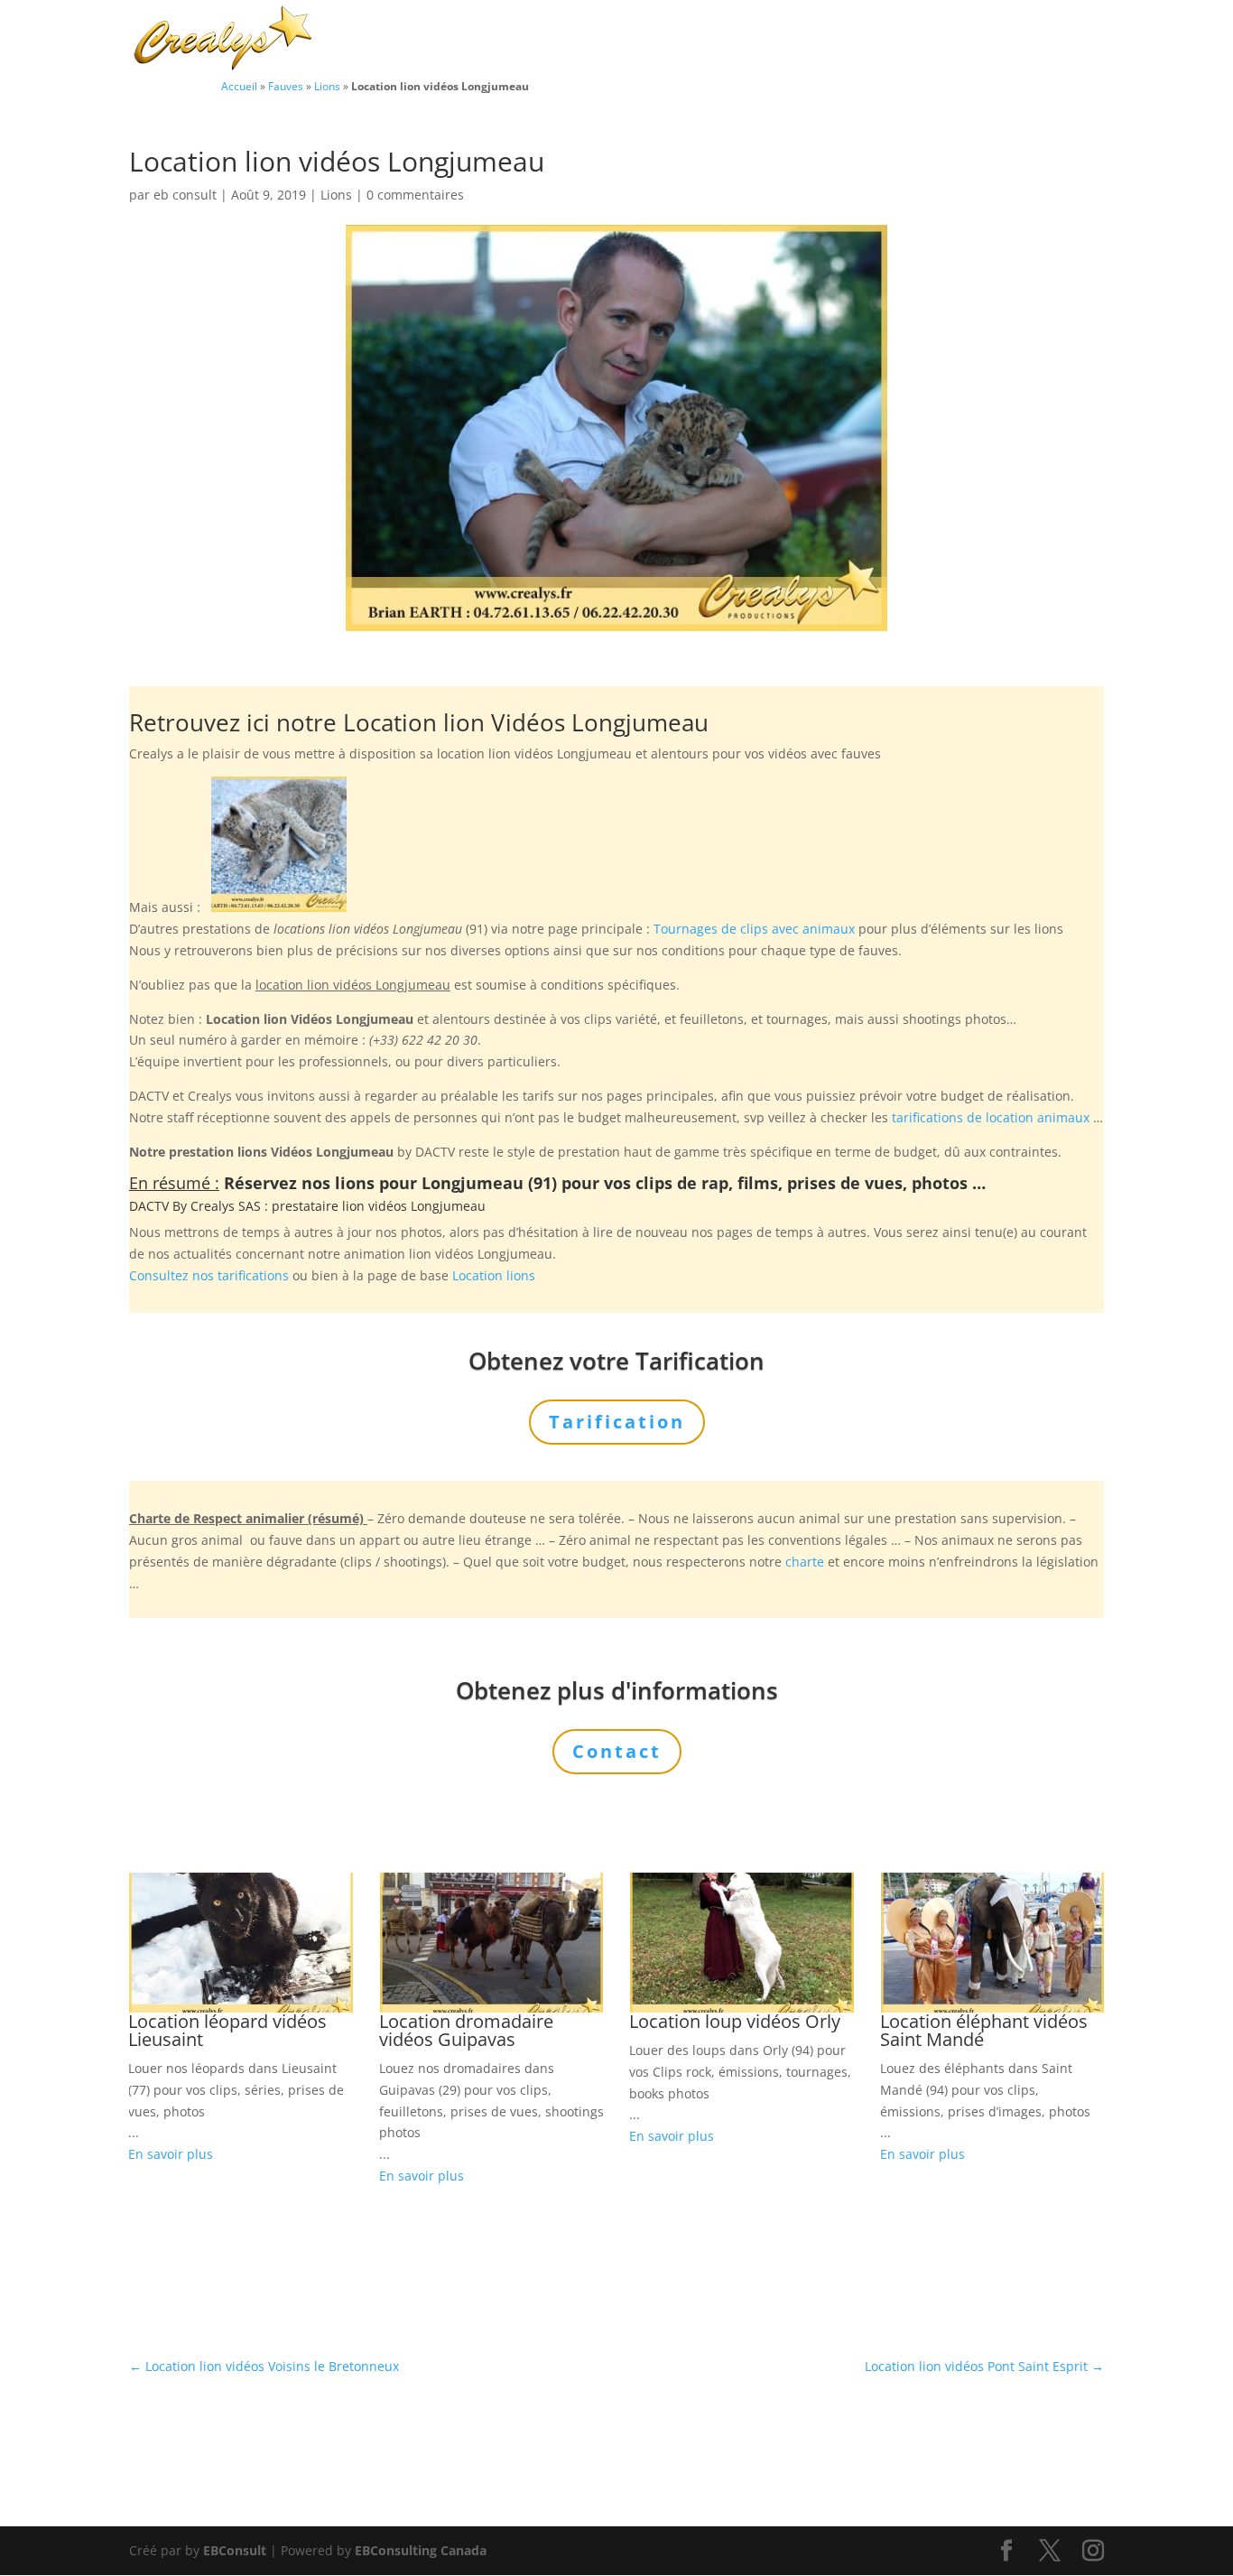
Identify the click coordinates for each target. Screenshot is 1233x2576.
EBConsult (235, 2550)
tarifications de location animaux (991, 1117)
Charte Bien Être (526, 40)
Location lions (494, 1275)
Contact (1041, 40)
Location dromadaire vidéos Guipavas (466, 2030)
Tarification (952, 40)
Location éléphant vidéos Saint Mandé (984, 2030)
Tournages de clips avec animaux (754, 929)
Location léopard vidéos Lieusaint (227, 2030)
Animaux (636, 40)
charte (805, 1562)
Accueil (239, 86)
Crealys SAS (226, 1206)
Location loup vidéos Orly (735, 2021)
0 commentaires (415, 195)
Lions (327, 86)
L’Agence (859, 40)
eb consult (185, 195)
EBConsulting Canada (421, 2550)
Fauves (286, 86)
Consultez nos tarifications (209, 1275)
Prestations (748, 40)
